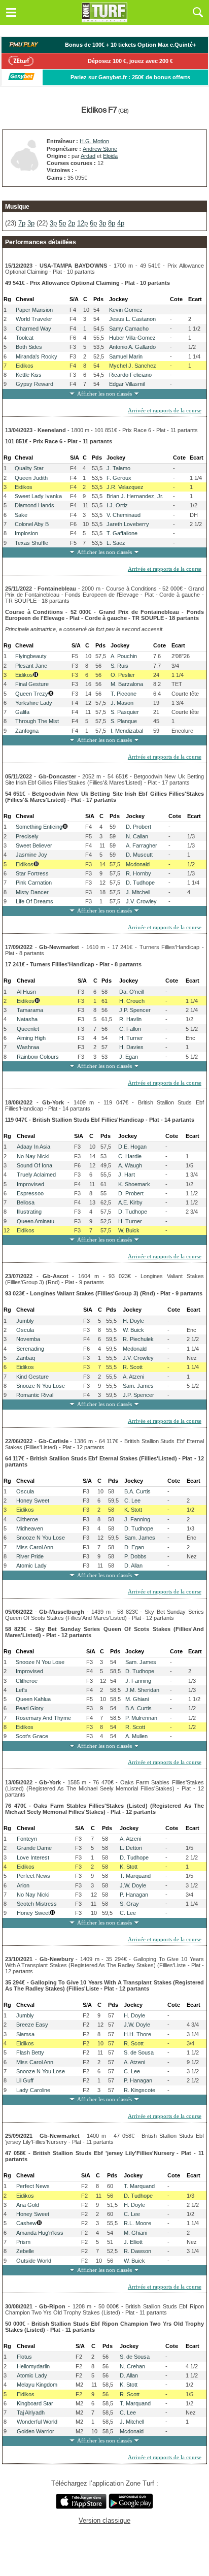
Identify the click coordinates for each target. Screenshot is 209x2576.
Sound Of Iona (34, 1165)
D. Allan (133, 1566)
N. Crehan (132, 2366)
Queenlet (28, 1029)
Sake (21, 515)
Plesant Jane (31, 666)
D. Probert (138, 827)
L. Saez (116, 543)
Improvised (30, 1184)
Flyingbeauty (31, 656)
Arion (23, 1885)
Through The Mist (37, 721)
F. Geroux (119, 478)
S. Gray (129, 1904)
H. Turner (131, 1038)
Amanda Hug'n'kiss (40, 2233)
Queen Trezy (32, 694)
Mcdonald (138, 864)
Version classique (104, 2520)
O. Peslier (123, 675)
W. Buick (129, 1230)
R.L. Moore (137, 2223)
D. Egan (134, 1547)
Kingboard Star (35, 2403)
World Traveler (34, 319)
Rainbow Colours (38, 1057)
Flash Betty (30, 2052)
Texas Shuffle (31, 543)
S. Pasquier (125, 712)
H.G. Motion (94, 141)
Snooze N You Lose (41, 1386)
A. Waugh (130, 1165)
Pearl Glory (30, 1708)
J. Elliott (133, 2242)
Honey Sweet (33, 1501)
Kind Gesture (32, 1377)
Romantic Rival (35, 1395)
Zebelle (25, 2251)
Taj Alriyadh (31, 2412)
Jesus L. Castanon (132, 319)
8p (112, 223)
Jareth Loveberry (128, 524)
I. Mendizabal (127, 731)
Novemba (28, 1339)
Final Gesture (32, 684)
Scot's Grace (32, 1736)
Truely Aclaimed (36, 1175)
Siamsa (25, 2034)
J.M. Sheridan (142, 1690)
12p (82, 223)
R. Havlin (130, 1019)
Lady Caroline (33, 2090)
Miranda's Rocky (37, 356)
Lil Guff (25, 2080)
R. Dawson (137, 2251)
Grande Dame (34, 1848)
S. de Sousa (139, 2052)
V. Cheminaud (124, 515)
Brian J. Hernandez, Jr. (135, 496)
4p (121, 223)
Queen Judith (31, 478)
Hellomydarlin (33, 2366)
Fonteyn (27, 1839)
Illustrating (29, 1212)
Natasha (27, 1019)
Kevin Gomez (126, 310)
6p (93, 223)
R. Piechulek (138, 1339)
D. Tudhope (140, 883)
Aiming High (31, 1038)
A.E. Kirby (130, 1202)
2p (72, 223)
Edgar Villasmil (127, 384)
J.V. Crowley (141, 901)
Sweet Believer (34, 845)
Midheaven (30, 1528)
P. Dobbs (135, 1556)
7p (22, 223)
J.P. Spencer (135, 1010)
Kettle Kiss (29, 375)
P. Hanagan (134, 1895)
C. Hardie (130, 1156)
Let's (22, 1690)
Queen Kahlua (33, 1699)
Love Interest (33, 1857)
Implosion (26, 533)
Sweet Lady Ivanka (38, 496)
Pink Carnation (34, 883)
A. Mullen (136, 1736)
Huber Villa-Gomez (132, 338)
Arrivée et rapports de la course (165, 410)
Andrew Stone (100, 149)
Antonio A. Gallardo (132, 347)
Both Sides (29, 347)
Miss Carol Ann (35, 1547)
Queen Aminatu (36, 1221)
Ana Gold (28, 2205)
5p (62, 223)
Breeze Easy (32, 2025)
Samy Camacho (129, 329)
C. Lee (132, 1501)
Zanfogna (27, 731)
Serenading (30, 1349)
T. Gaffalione (122, 533)
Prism (23, 2242)
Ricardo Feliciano (130, 375)
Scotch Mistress (37, 1904)
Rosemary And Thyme (43, 1718)
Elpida (110, 156)
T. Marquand (135, 1876)
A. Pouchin (124, 656)
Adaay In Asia (33, 1147)
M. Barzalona (127, 684)
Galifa (22, 712)
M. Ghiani (137, 1699)
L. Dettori (131, 1848)
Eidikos (25, 366)
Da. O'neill (132, 992)
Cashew (26, 2223)
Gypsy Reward (34, 384)
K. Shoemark (134, 1184)
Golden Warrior (36, 2431)
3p (31, 223)
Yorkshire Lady (34, 703)
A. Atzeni (133, 1377)
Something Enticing (39, 827)
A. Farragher (142, 845)
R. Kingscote (140, 2090)
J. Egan (129, 1057)
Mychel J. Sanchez (133, 366)
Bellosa (26, 1202)
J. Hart (127, 1175)
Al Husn (26, 992)
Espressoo (30, 1193)
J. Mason (122, 703)
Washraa (28, 1047)
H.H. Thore (137, 2034)
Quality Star (29, 468)
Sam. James (138, 1386)
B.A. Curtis (137, 1491)
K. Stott (133, 1510)
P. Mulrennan (141, 1718)
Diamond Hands (34, 505)
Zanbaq (26, 1358)
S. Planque (124, 721)
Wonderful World (37, 2422)
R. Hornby (138, 873)
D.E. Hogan (132, 1147)
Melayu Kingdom (37, 2385)
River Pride (30, 1556)
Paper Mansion (34, 310)
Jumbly (25, 1321)
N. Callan (137, 836)
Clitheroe (27, 1519)
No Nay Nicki (33, 1156)
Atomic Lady (31, 1566)
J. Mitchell (138, 892)
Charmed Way (33, 329)
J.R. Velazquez (125, 487)
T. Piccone (124, 694)
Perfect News (33, 1876)
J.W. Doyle (133, 1885)
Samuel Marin (126, 356)
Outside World (34, 2261)
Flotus (24, 2357)
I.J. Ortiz (117, 505)
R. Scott (133, 1367)
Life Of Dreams (34, 901)
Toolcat (25, 338)
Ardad (88, 156)
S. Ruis (119, 666)
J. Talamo (118, 468)
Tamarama (30, 1010)
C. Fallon (130, 1029)
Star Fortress (32, 873)
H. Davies (131, 1047)
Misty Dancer (32, 892)
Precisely (27, 836)
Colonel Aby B (32, 524)
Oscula (25, 1330)
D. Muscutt (139, 855)
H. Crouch (132, 1001)
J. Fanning (137, 1519)
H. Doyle (133, 1321)
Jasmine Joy (31, 855)
